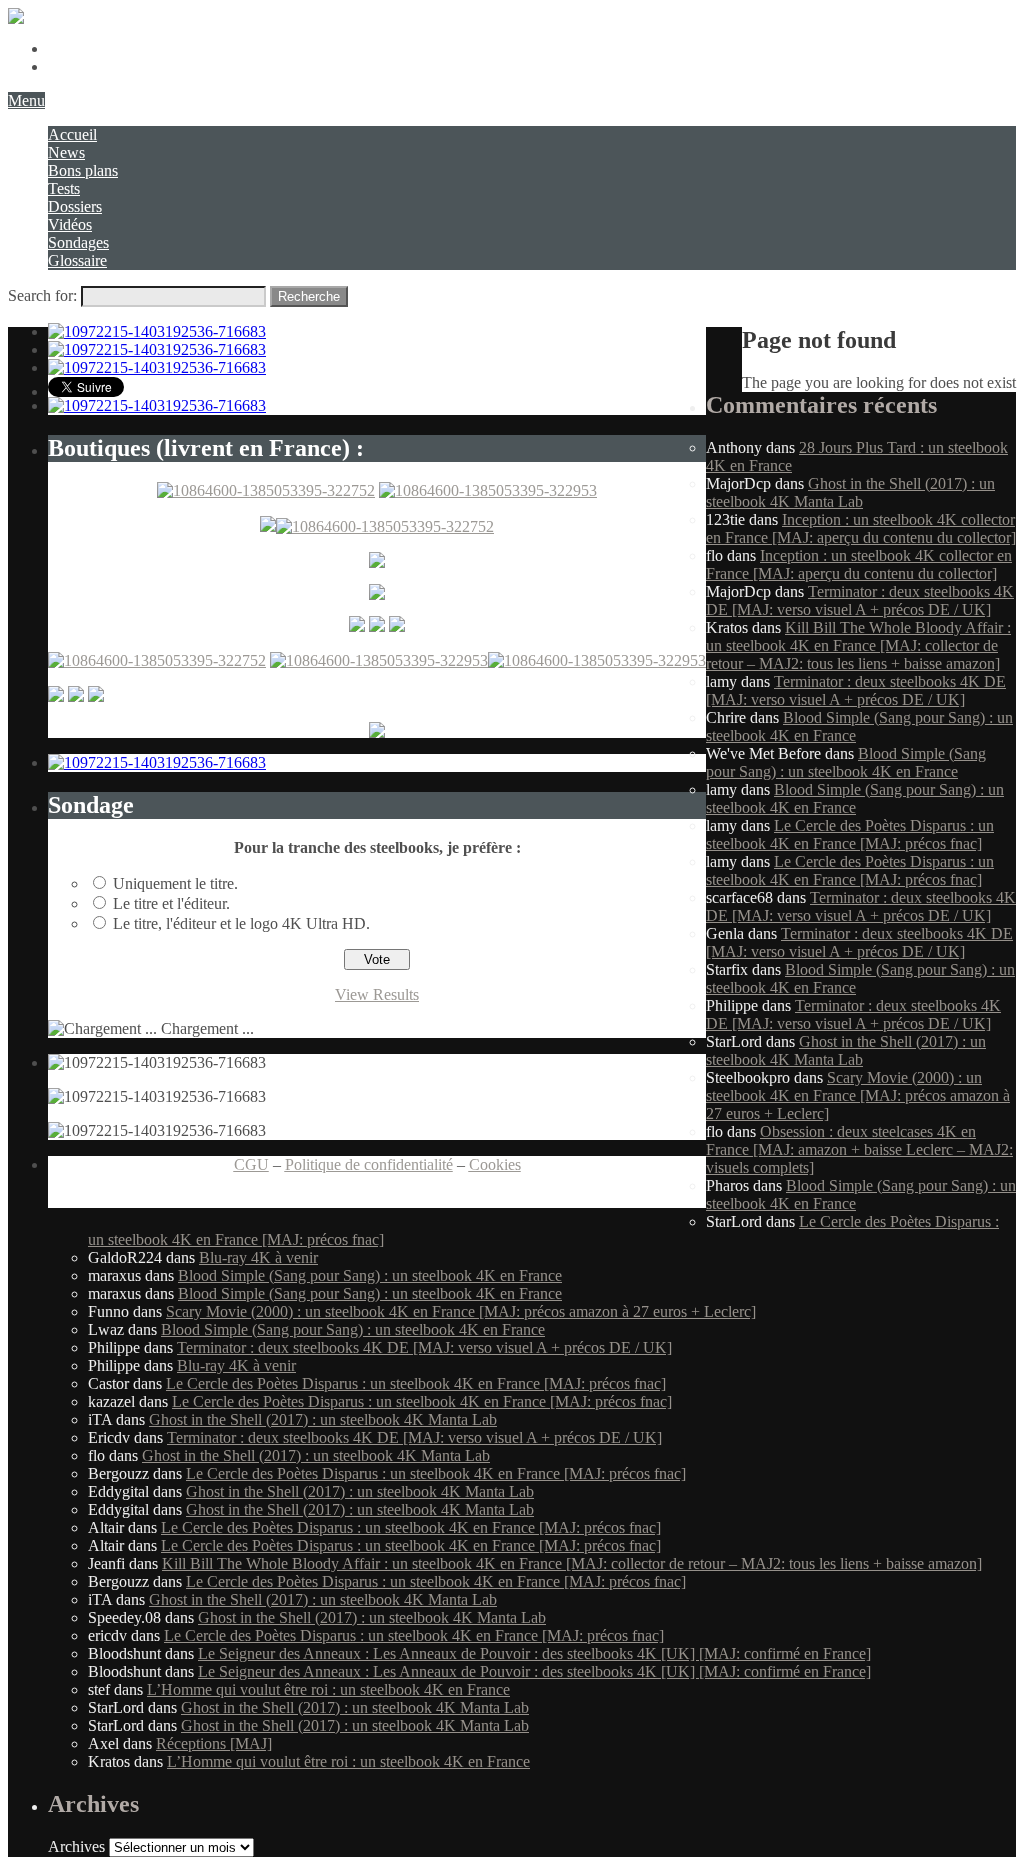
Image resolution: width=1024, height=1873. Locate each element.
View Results (377, 994)
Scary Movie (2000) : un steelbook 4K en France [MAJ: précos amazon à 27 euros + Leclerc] (858, 1095)
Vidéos (70, 224)
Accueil (72, 134)
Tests (64, 188)
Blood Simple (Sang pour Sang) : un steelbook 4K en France (846, 762)
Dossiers (75, 206)
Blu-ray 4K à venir (258, 1257)
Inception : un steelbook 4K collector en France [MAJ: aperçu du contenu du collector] (861, 528)
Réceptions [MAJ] (214, 1743)
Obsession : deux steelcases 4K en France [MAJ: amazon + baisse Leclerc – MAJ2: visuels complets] (859, 1149)
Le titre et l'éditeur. (171, 903)
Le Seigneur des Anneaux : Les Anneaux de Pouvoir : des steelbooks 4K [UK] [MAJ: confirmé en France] (534, 1653)
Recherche (309, 296)
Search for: (42, 295)
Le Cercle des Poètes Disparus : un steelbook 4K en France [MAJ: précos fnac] (850, 834)
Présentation (86, 48)
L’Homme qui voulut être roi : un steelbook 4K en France (328, 1689)
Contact (72, 66)
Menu (26, 100)
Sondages (78, 242)
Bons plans (83, 170)
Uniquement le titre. (175, 883)
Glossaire (77, 260)
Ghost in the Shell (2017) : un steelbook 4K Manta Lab (850, 492)
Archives (76, 1846)
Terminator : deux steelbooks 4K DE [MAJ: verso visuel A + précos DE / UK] (860, 600)
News (66, 152)
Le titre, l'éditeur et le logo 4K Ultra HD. (241, 923)
